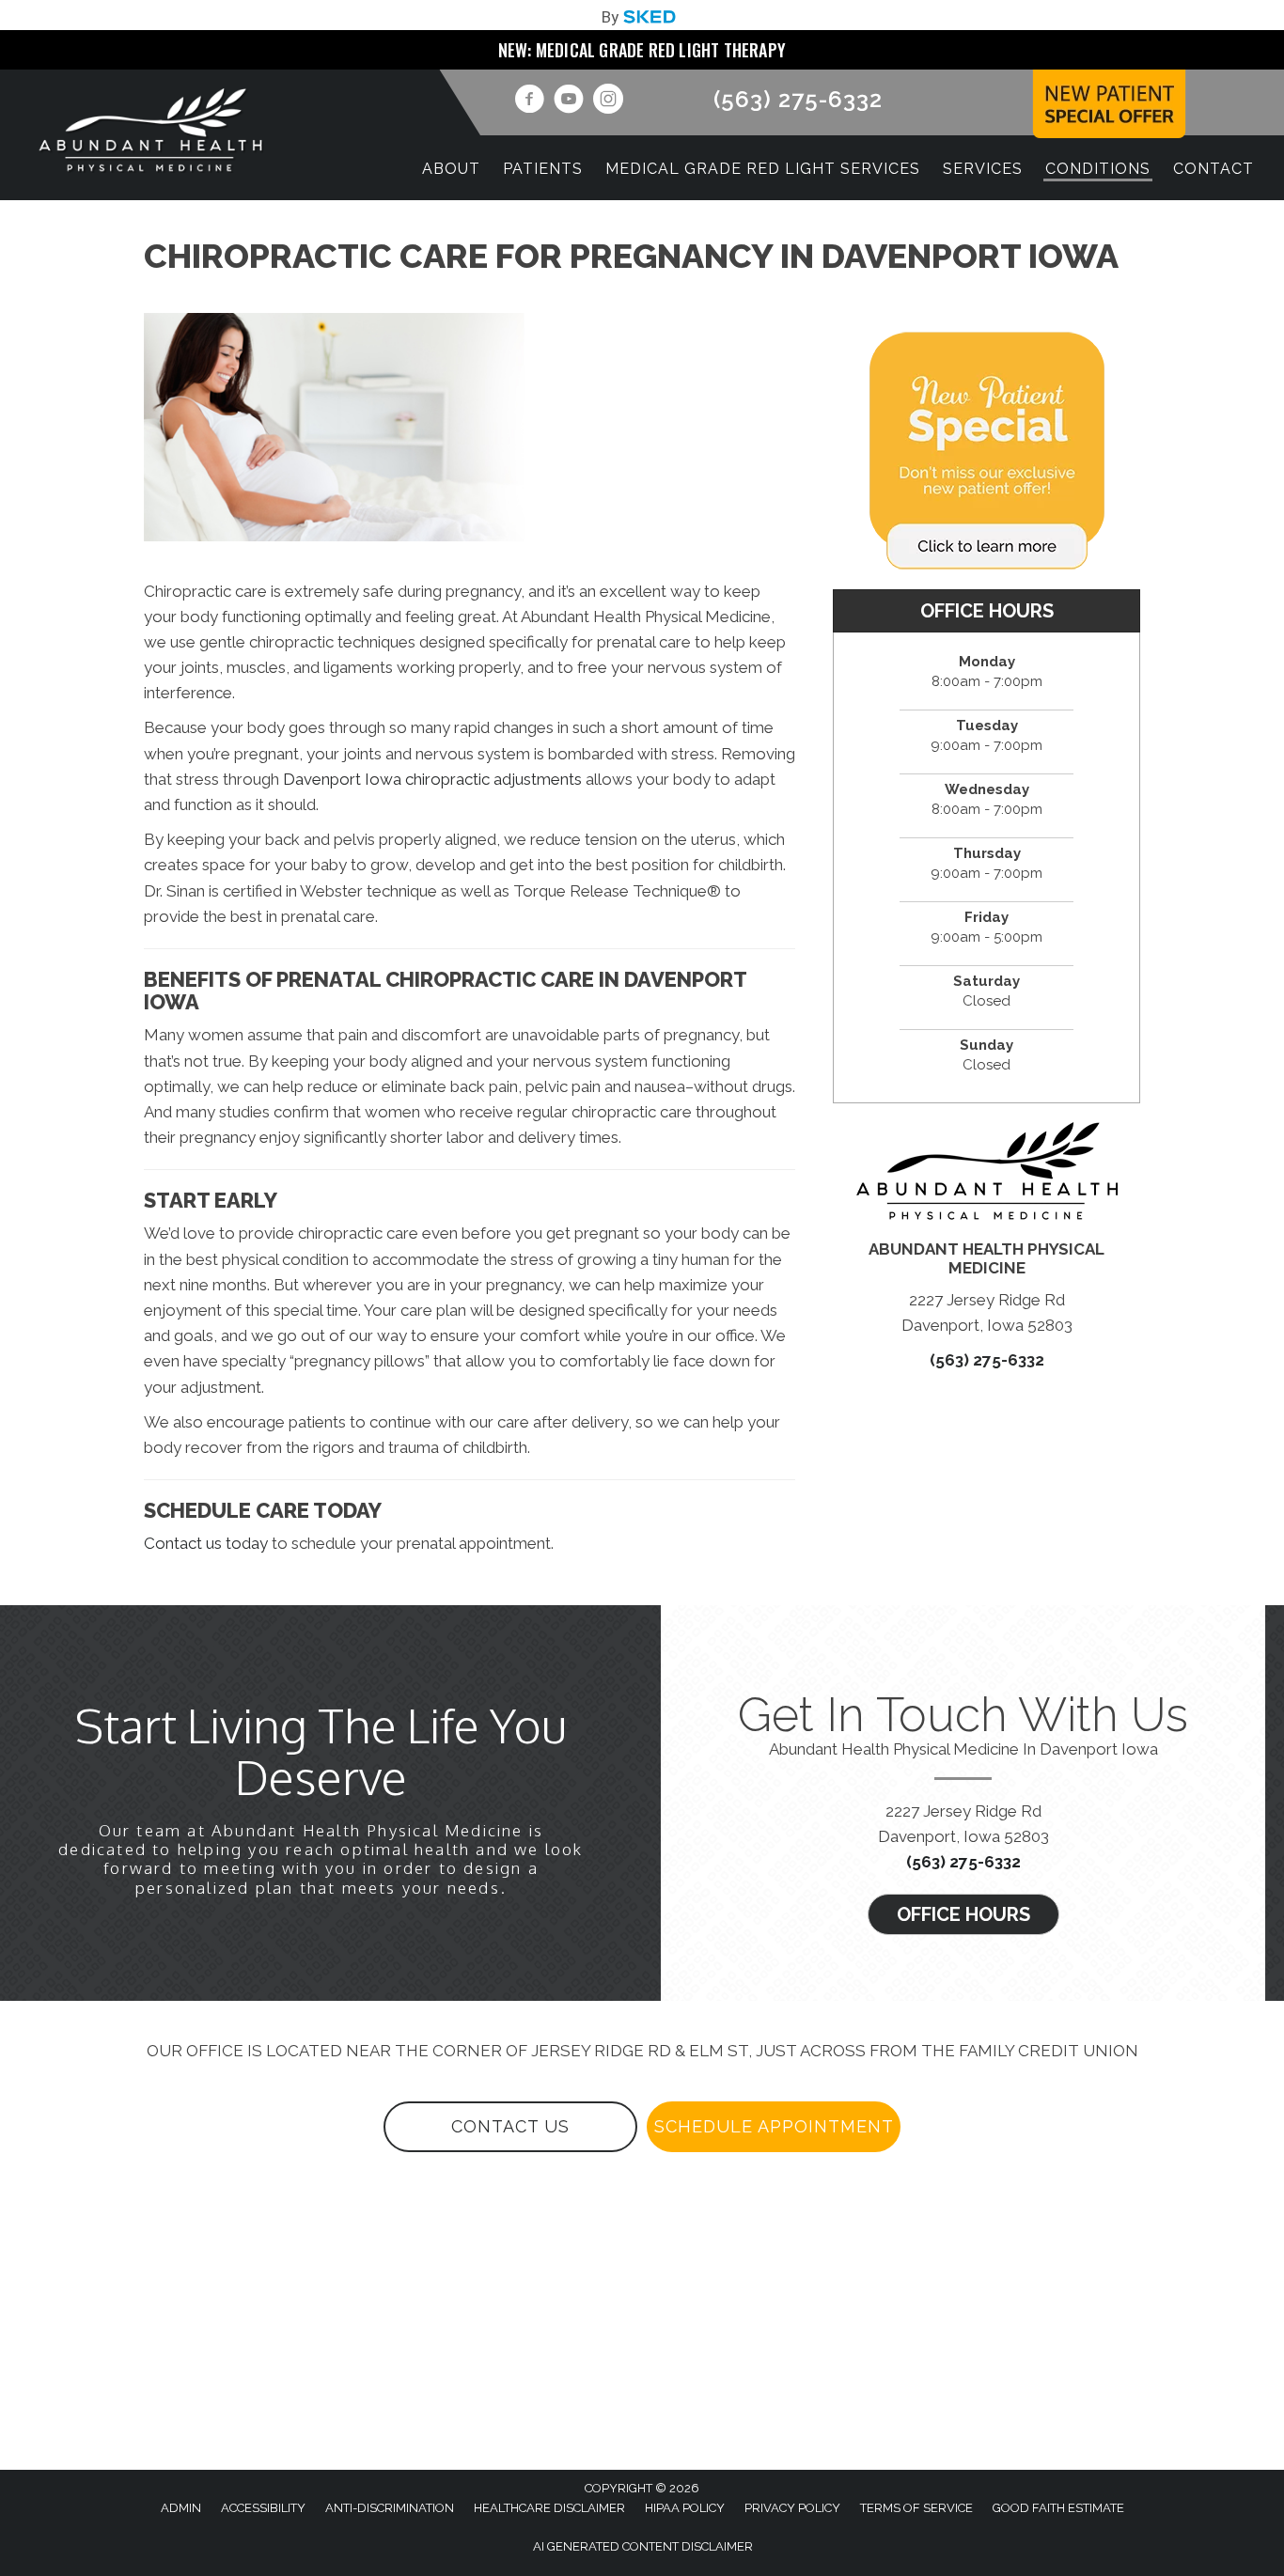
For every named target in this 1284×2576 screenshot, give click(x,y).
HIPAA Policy (685, 2508)
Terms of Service (916, 2508)
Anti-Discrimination (390, 2508)
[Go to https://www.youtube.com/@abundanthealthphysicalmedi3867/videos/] (569, 101)
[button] (963, 1914)
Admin (181, 2508)
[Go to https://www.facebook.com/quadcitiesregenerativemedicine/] (529, 101)
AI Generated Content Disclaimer (643, 2546)
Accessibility (263, 2508)
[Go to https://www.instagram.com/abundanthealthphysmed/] (608, 101)
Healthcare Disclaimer (549, 2508)
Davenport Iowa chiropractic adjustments (432, 779)
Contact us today (206, 1543)
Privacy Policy (792, 2508)
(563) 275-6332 (798, 99)
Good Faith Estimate (1058, 2508)
